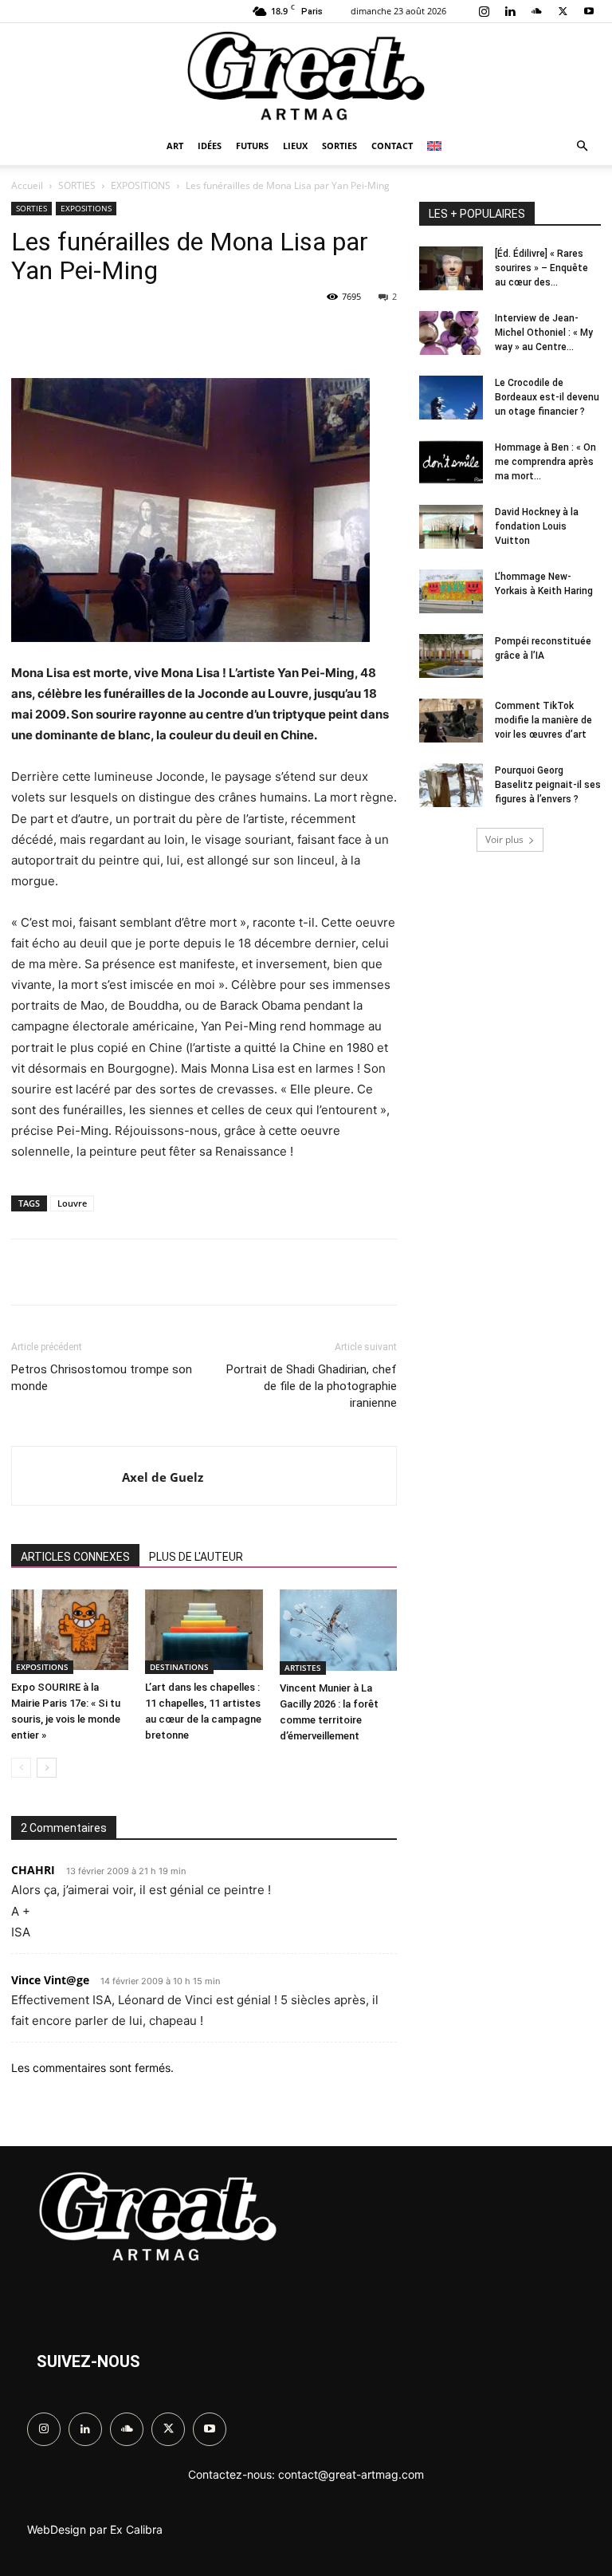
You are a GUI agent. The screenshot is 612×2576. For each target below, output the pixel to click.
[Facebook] (137, 333)
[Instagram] (484, 11)
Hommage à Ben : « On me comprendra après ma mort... (545, 462)
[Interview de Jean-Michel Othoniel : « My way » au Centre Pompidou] (451, 335)
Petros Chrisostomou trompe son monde (102, 1378)
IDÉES (210, 146)
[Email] (357, 333)
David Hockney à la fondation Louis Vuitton (537, 526)
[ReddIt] (320, 333)
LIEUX (295, 146)
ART (175, 146)
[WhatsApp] (247, 333)
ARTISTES (303, 1668)
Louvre (72, 1203)
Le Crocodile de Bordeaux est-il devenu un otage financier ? (547, 397)
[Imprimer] (394, 333)
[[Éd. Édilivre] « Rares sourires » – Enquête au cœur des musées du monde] (451, 270)
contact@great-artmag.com (351, 2474)
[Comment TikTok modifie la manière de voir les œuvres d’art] (451, 723)
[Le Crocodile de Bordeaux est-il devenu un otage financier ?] (451, 400)
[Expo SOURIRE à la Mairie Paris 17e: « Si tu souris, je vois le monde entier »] (70, 1632)
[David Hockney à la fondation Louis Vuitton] (451, 529)
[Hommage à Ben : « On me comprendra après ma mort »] (451, 464)
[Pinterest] (210, 333)
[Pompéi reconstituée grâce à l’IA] (451, 658)
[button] (582, 146)
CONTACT (392, 146)
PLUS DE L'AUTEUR (196, 1557)
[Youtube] (589, 11)
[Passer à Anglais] (436, 146)
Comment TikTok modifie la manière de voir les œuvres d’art (543, 720)
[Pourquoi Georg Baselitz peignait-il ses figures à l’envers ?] (451, 787)
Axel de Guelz (163, 1477)
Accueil (27, 185)
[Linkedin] (510, 11)
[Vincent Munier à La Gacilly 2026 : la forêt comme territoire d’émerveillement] (338, 1632)
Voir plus (504, 839)
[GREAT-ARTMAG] (306, 76)
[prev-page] (21, 1768)
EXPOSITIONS (141, 185)
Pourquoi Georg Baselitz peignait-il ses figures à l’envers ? (548, 785)
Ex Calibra (136, 2529)
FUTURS (252, 146)
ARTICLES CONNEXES (75, 1557)
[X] (563, 11)
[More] (431, 1272)
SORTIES (339, 146)
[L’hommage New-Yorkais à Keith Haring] (451, 593)
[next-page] (47, 1768)
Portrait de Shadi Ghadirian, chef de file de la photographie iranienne (312, 1386)
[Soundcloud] (536, 11)
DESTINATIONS (179, 1667)
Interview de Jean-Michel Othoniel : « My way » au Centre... (544, 333)
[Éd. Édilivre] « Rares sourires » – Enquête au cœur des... (541, 268)
